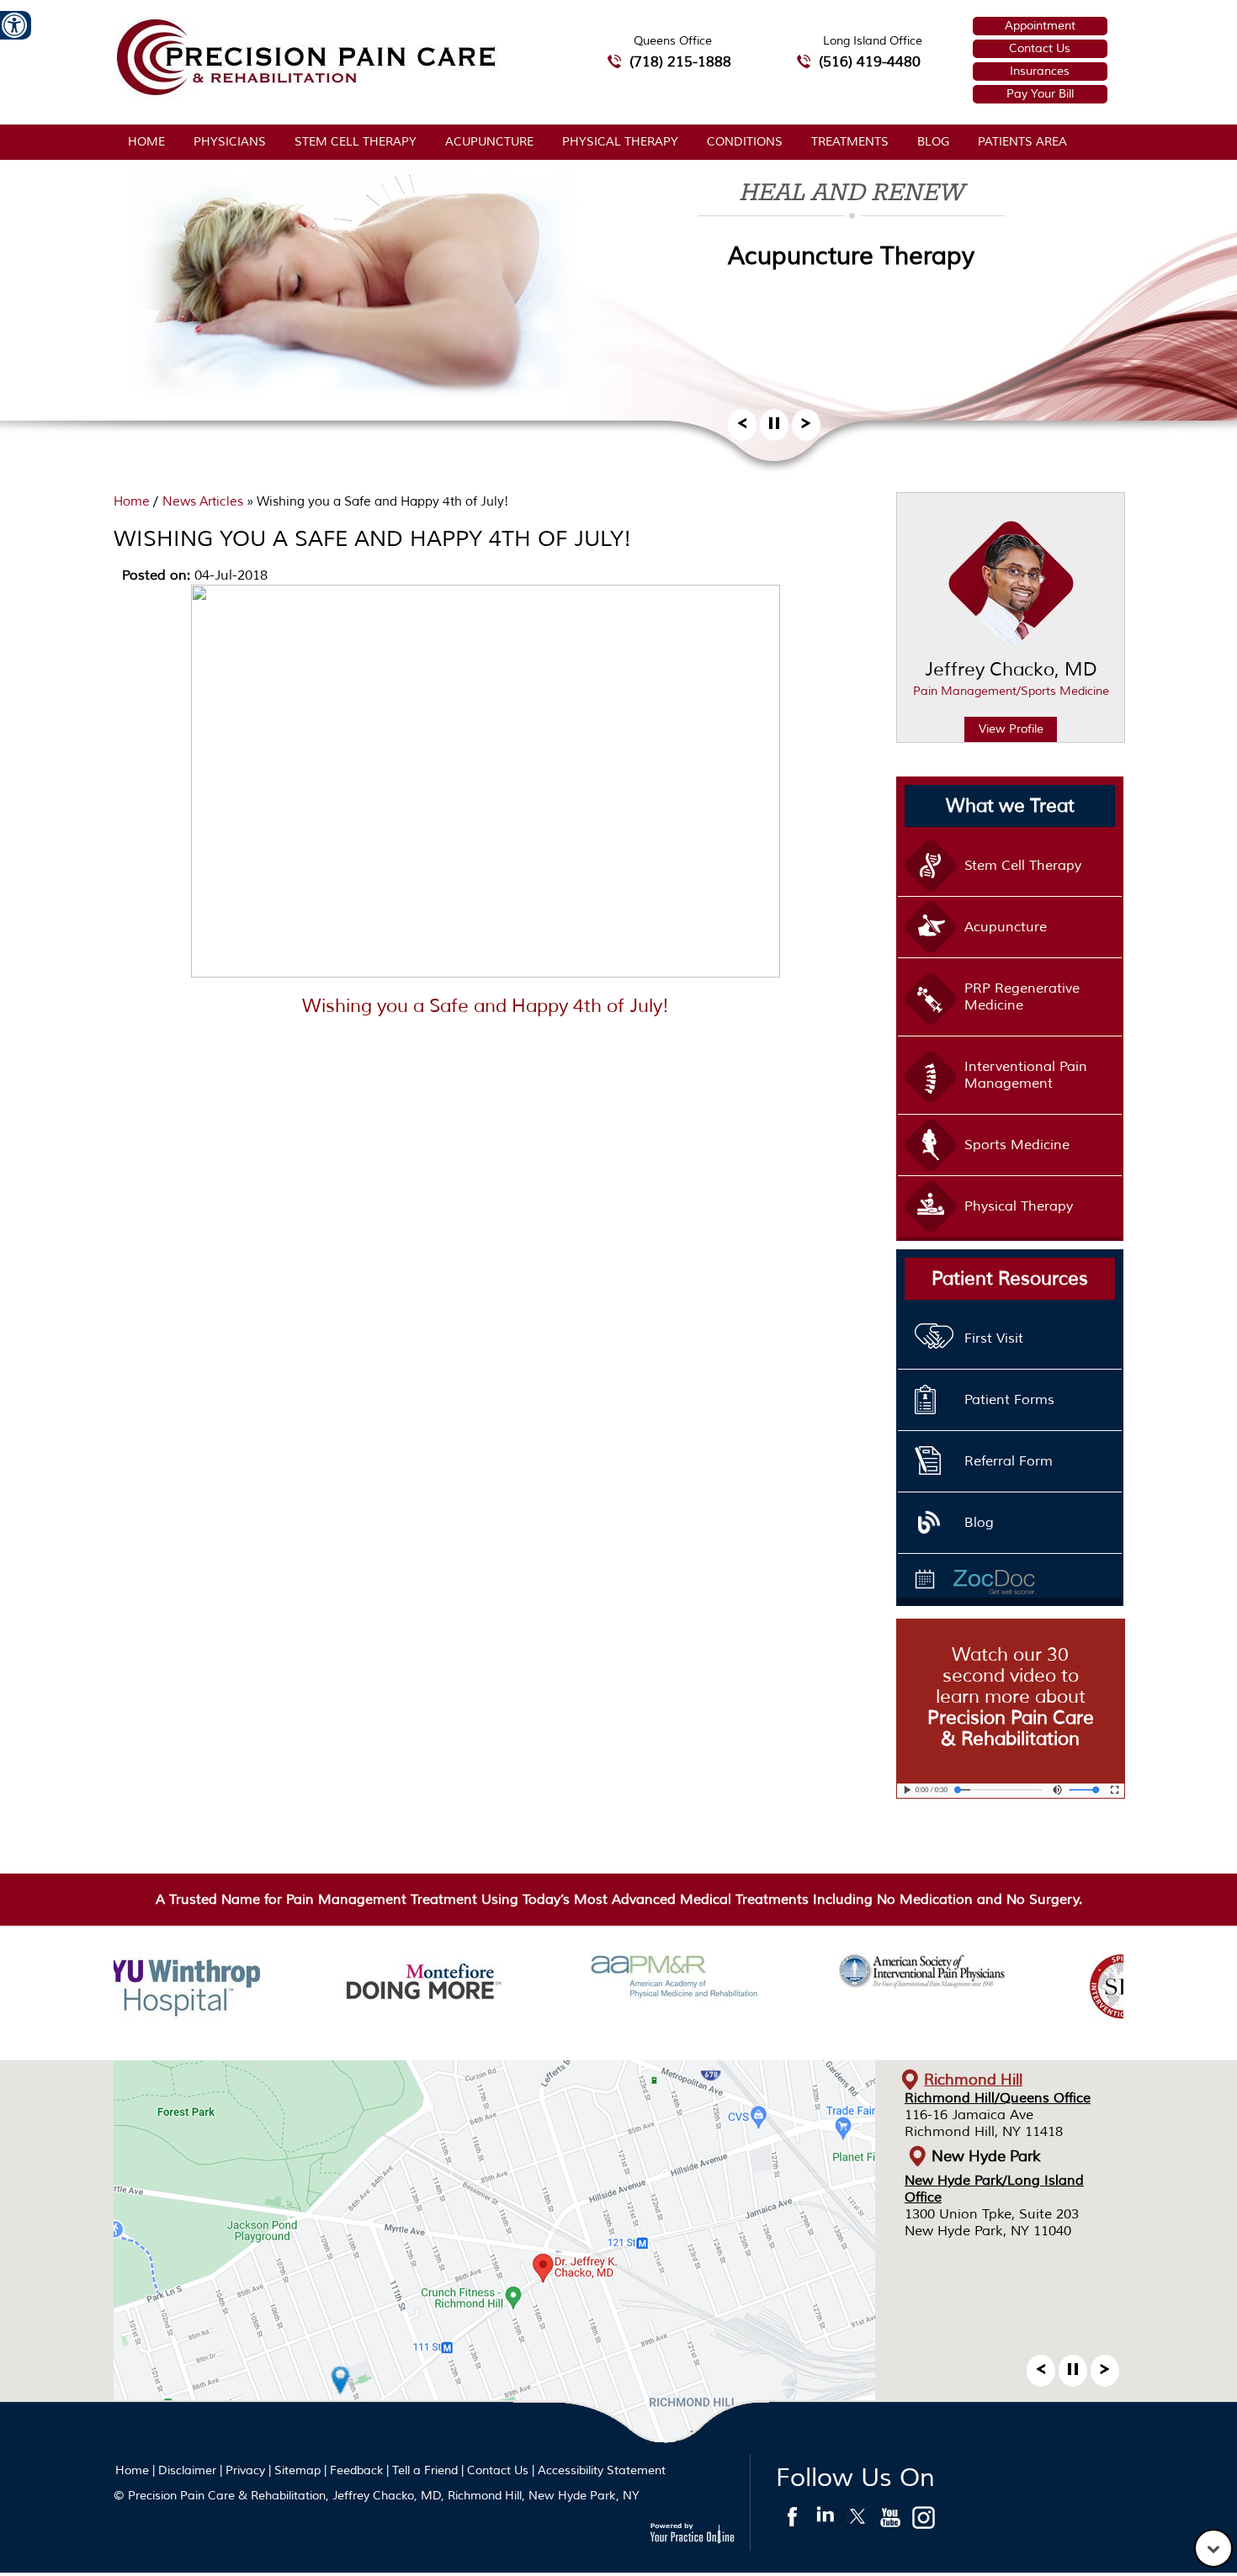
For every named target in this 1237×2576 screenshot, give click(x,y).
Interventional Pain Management (1026, 1075)
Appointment (1040, 26)
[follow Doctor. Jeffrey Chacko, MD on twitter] (858, 2521)
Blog (933, 142)
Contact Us (1040, 48)
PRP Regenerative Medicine (1022, 997)
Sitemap (297, 2470)
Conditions (745, 142)
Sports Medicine (1017, 1145)
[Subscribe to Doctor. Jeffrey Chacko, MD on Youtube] (891, 2521)
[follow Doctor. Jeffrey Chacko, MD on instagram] (924, 2521)
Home (146, 142)
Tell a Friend (425, 2470)
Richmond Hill (973, 2080)
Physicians (230, 142)
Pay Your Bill (1040, 94)
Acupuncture (489, 142)
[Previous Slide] (742, 429)
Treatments (850, 142)
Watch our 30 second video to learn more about (1011, 1697)
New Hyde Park (986, 2156)
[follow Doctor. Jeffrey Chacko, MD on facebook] (792, 2521)
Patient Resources (1010, 1279)
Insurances (1040, 71)
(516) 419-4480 (870, 62)
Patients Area (1022, 142)
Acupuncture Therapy (851, 256)
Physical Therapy (620, 142)
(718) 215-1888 (680, 62)
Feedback (356, 2470)
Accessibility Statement (602, 2470)
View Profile (1011, 729)
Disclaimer (187, 2470)
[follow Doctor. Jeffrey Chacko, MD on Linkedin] (825, 2521)
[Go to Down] (1213, 2548)
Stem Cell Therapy (356, 142)
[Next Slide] (806, 429)
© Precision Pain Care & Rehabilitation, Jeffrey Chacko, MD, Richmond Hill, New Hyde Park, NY (377, 2496)
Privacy (245, 2470)
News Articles (203, 502)
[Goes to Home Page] (305, 93)
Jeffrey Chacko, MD (1011, 678)
